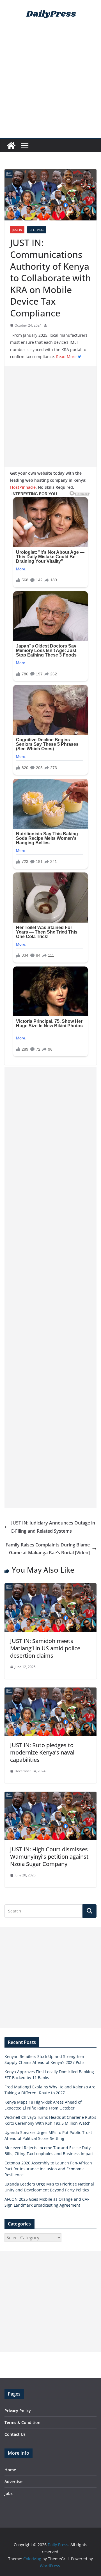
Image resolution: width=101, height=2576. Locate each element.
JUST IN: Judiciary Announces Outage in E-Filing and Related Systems (53, 1527)
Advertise (13, 2482)
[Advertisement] (50, 84)
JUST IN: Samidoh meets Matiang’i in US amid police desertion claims (45, 1648)
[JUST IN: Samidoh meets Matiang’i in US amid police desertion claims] (50, 1587)
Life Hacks (37, 230)
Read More (66, 357)
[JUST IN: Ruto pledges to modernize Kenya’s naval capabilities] (50, 1691)
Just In (17, 230)
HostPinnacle (23, 487)
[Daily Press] (11, 146)
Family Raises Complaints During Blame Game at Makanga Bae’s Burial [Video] (48, 1549)
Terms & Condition (22, 2422)
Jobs (9, 2493)
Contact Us (15, 2434)
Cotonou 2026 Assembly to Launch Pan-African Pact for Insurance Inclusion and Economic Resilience (48, 2169)
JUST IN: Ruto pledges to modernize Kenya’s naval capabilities (42, 1752)
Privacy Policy (18, 2411)
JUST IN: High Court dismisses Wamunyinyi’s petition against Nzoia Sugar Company (49, 1857)
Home (10, 2470)
